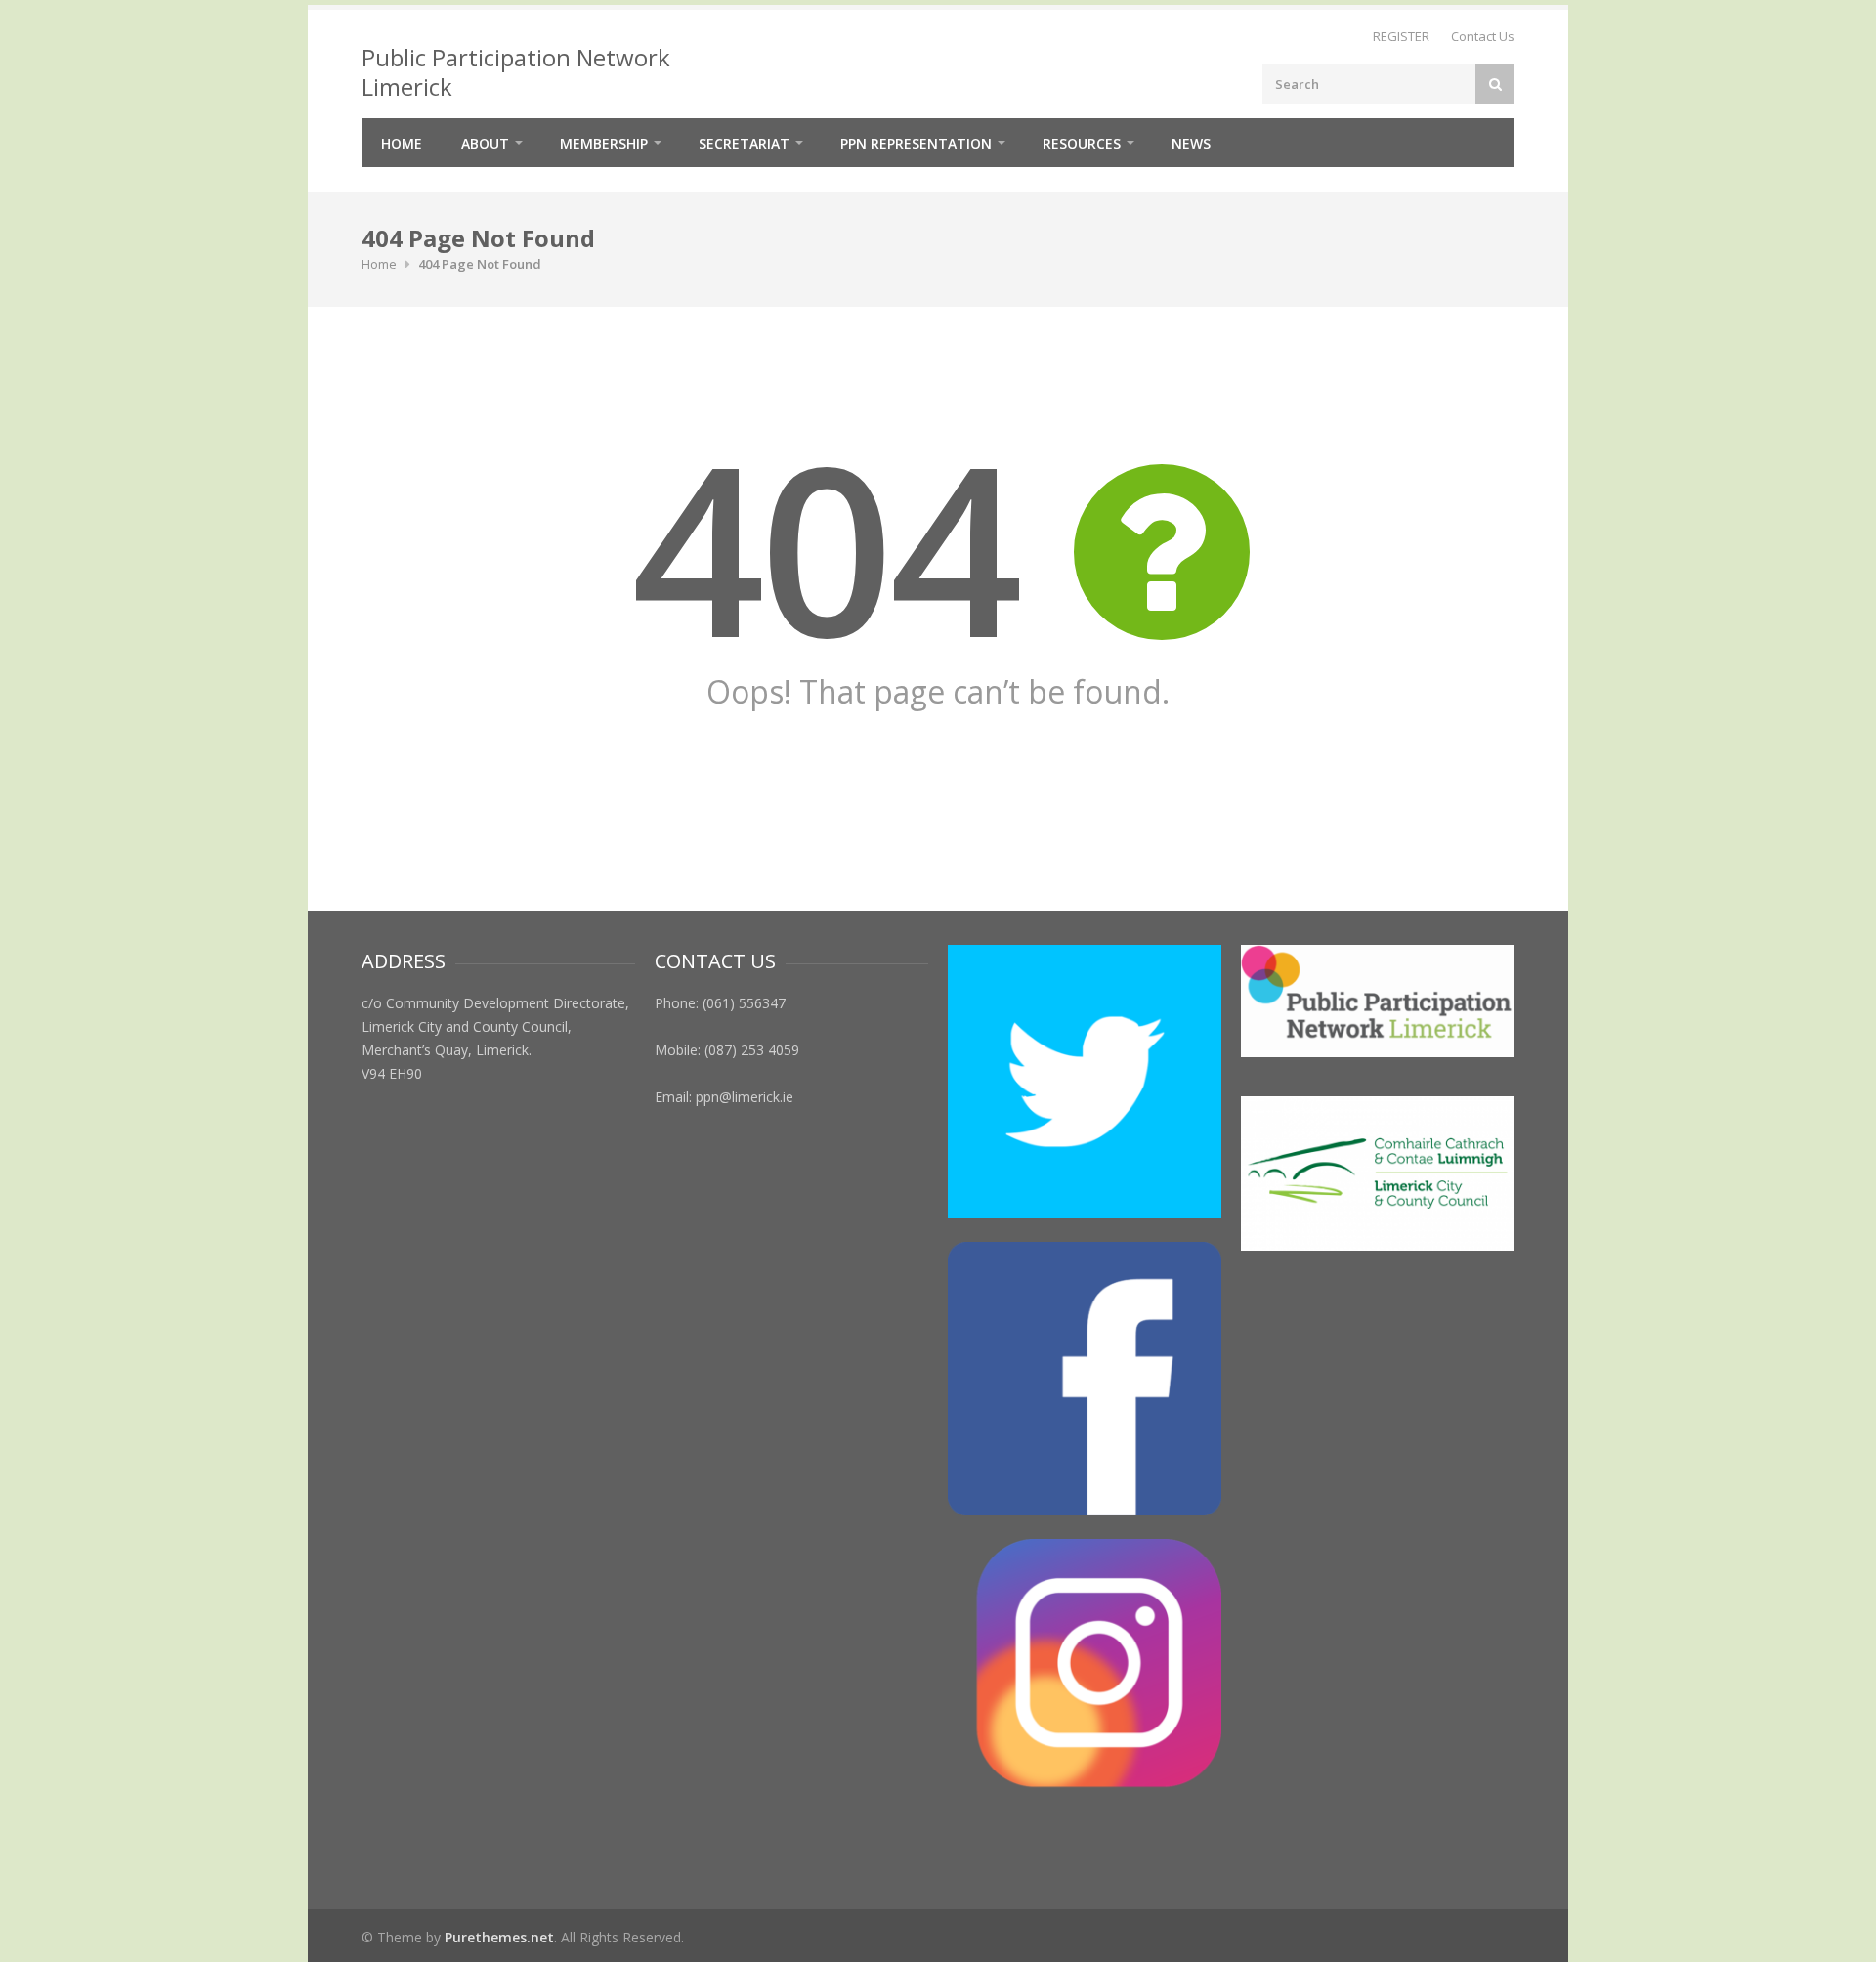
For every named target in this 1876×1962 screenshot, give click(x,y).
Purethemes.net (499, 1937)
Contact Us (1483, 36)
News (1191, 143)
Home (402, 143)
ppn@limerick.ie (745, 1097)
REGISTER (1401, 36)
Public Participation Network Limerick (516, 72)
